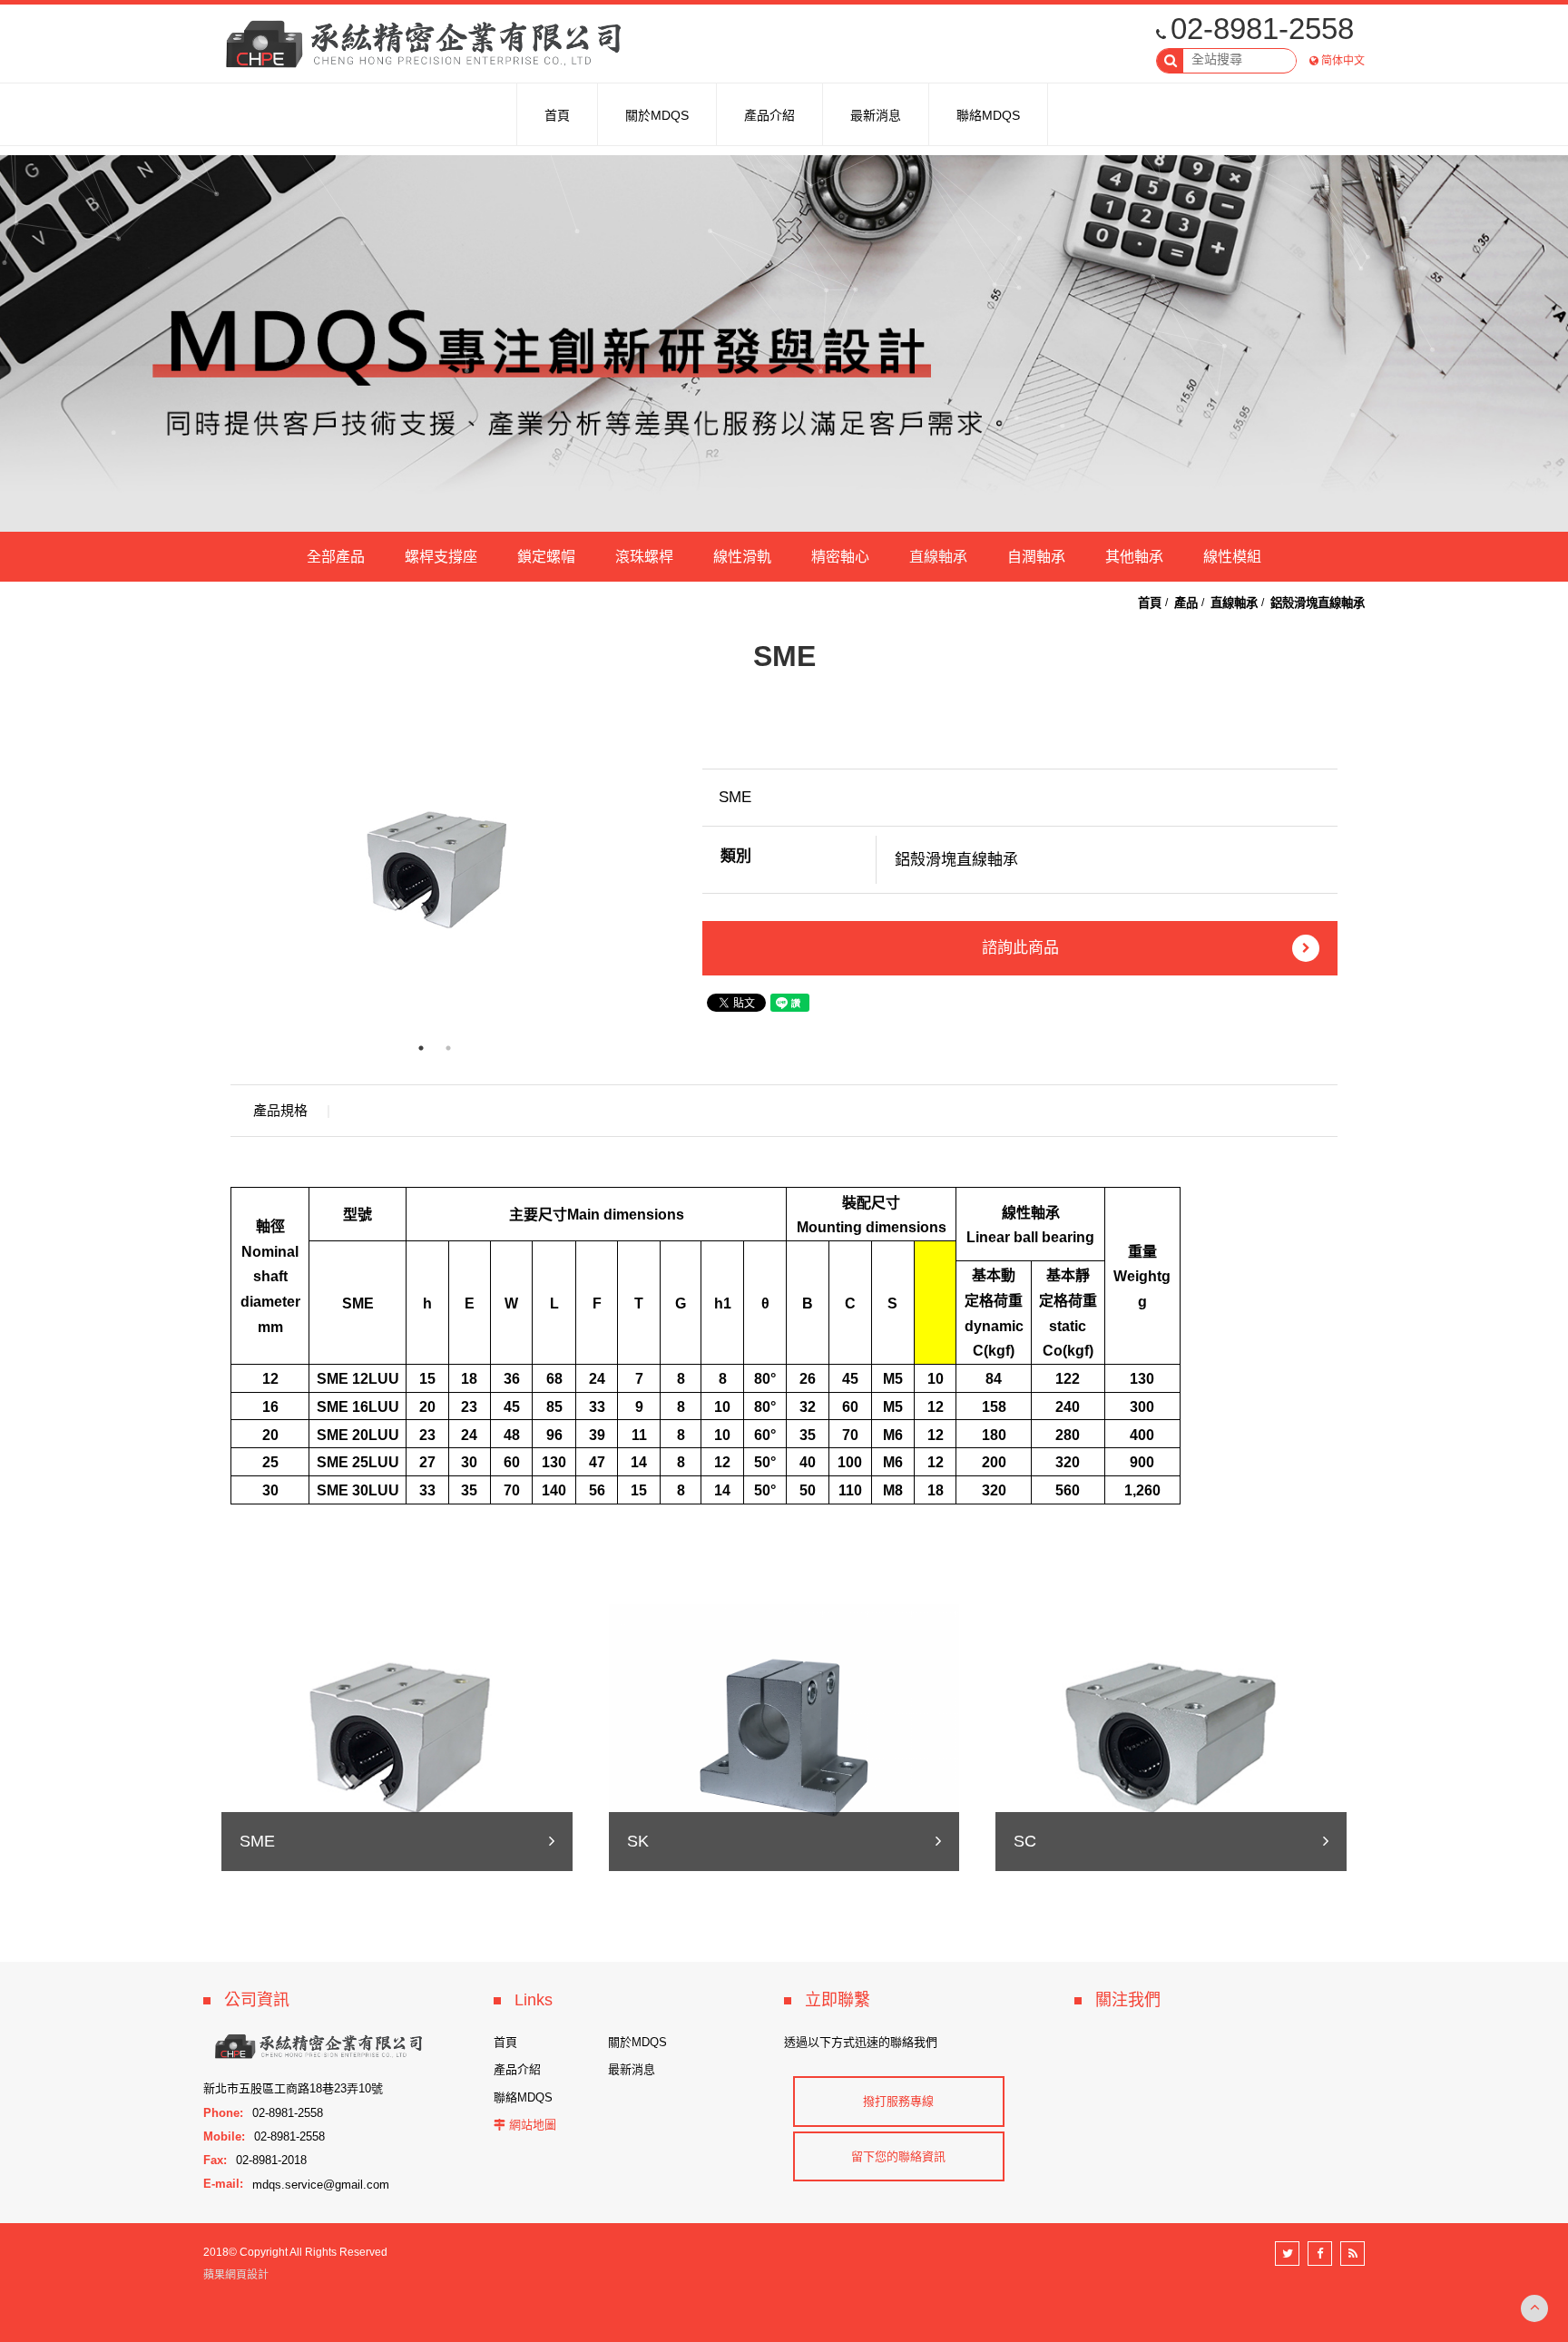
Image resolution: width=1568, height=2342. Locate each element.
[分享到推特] (1287, 2254)
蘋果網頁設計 (236, 2275)
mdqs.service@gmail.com (321, 2184)
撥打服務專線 (898, 2101)
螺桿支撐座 (441, 557)
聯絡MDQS (523, 2097)
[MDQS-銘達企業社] (784, 343)
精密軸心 (840, 557)
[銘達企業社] (430, 45)
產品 (1186, 603)
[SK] (784, 1736)
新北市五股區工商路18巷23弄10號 (293, 2088)
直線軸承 (938, 557)
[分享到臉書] (1320, 2254)
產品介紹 (517, 2069)
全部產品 (336, 557)
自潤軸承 (1036, 557)
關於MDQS (637, 2042)
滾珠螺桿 (644, 557)
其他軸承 (1134, 557)
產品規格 (280, 1110)
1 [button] (421, 1048)
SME (257, 1841)
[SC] (1171, 1736)
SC (1025, 1841)
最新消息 (632, 2069)
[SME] (397, 1736)
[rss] (1352, 2254)
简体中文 (1343, 61)
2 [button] (448, 1048)
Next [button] (652, 870)
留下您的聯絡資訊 (898, 2156)
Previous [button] (217, 870)
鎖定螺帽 (546, 557)
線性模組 (1232, 557)
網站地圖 (533, 2125)
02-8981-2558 (1262, 29)
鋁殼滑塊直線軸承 (1318, 603)
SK (638, 1841)
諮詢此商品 (1020, 948)
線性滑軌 (742, 557)
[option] (435, 870)
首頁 (1150, 603)
